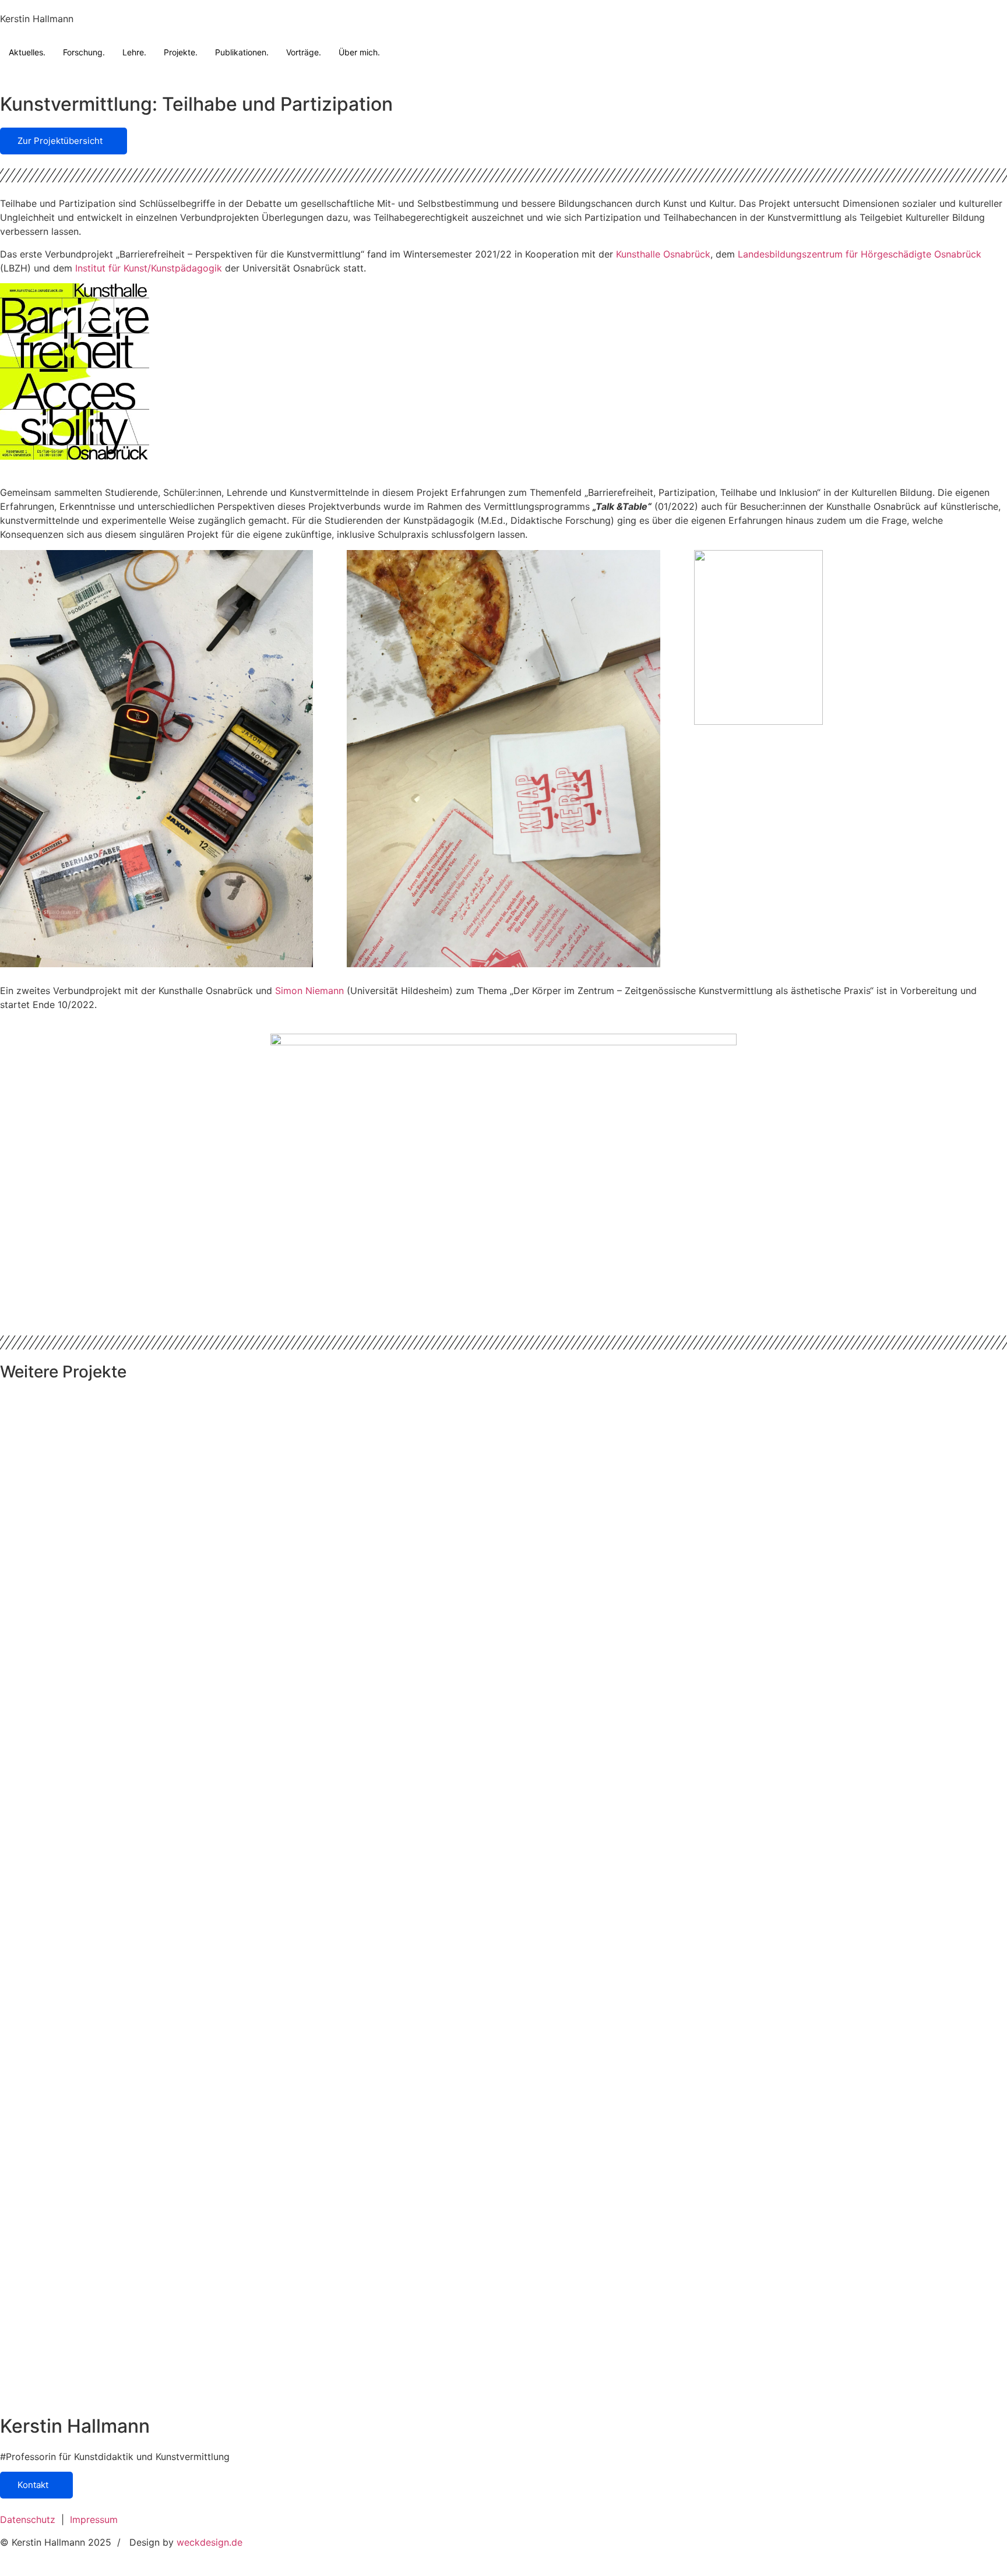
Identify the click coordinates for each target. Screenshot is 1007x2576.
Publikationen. (242, 52)
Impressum (94, 2519)
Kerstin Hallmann (37, 19)
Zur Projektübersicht (60, 141)
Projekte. (181, 52)
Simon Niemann (309, 991)
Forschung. (84, 52)
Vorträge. (304, 52)
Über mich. (359, 52)
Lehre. (134, 52)
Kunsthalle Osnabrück (663, 254)
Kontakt (33, 2485)
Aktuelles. (27, 52)
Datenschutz (28, 2519)
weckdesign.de (211, 2542)
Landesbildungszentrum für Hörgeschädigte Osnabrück (860, 254)
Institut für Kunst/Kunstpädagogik (149, 268)
